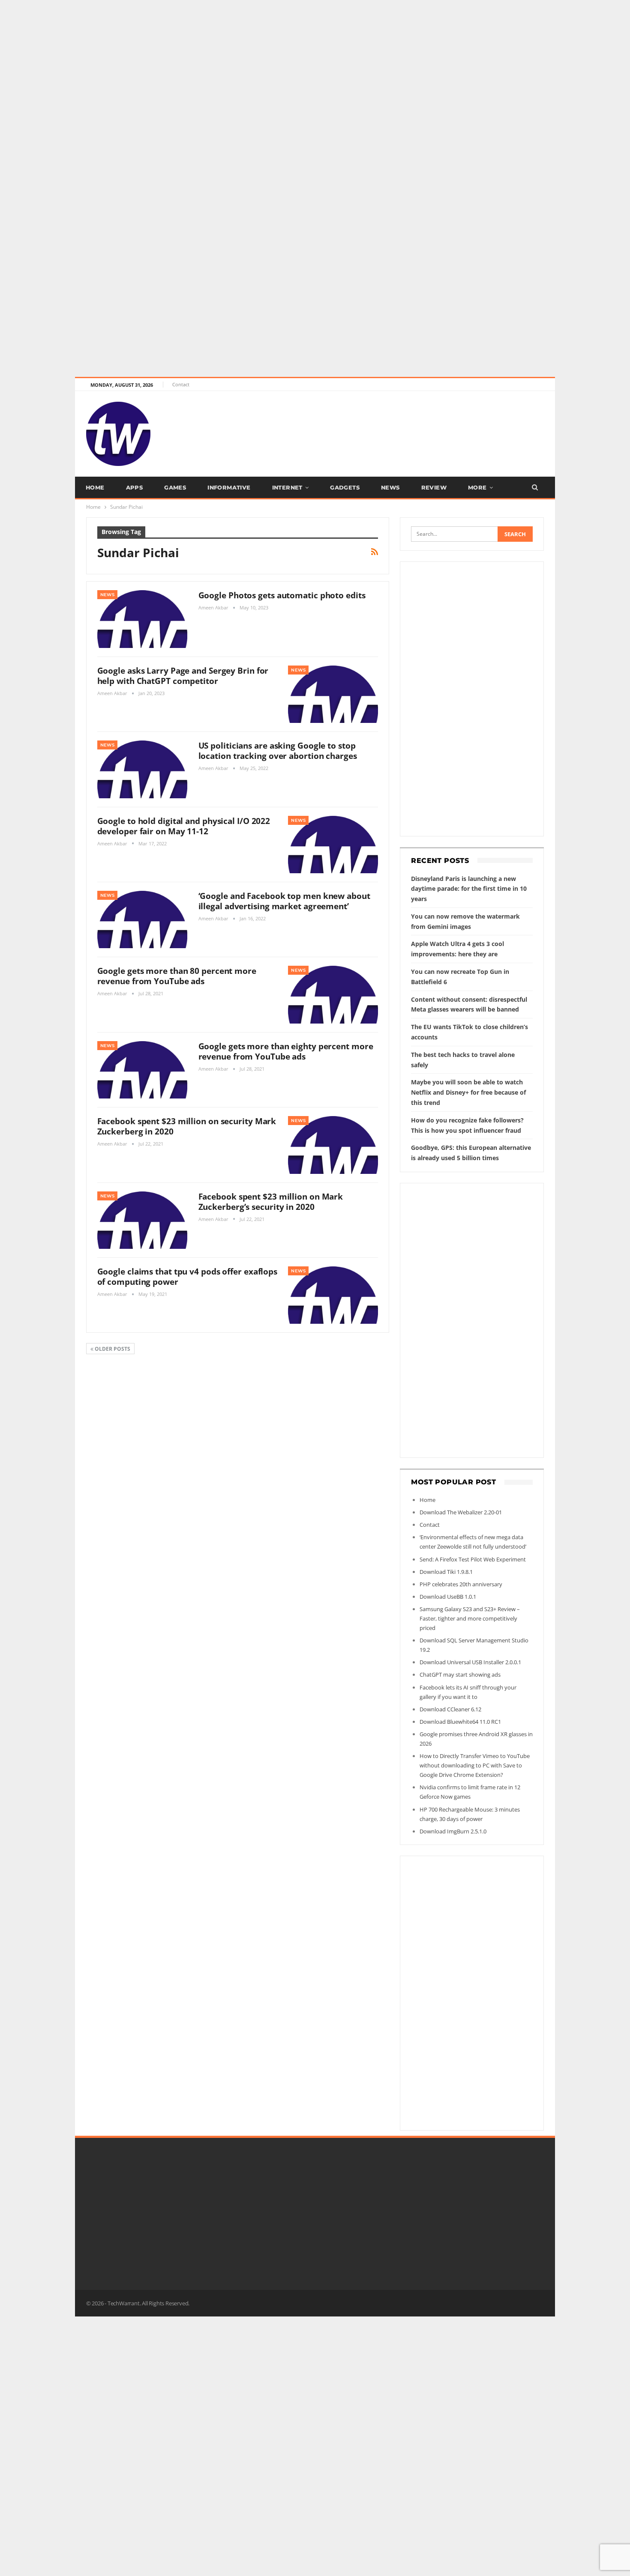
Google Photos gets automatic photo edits (282, 595)
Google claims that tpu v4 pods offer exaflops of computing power (187, 1277)
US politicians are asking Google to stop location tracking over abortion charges (278, 751)
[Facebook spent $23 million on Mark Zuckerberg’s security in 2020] (142, 1220)
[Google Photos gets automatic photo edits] (142, 619)
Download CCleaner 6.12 (450, 1709)
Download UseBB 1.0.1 (448, 1597)
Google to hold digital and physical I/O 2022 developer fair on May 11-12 (184, 826)
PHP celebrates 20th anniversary (461, 1584)
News (390, 487)
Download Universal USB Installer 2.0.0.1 (470, 1662)
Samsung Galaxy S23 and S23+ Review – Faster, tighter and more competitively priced (470, 1618)
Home (95, 487)
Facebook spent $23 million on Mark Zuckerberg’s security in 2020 (271, 1202)
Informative (229, 487)
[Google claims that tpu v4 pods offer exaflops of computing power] (333, 1295)
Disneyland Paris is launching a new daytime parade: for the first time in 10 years (469, 889)
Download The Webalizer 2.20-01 (461, 1512)
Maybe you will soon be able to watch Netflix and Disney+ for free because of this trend (468, 1092)
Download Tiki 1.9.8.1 (446, 1572)
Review (434, 487)
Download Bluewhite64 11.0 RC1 (460, 1722)
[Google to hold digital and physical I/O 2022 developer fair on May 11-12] (333, 845)
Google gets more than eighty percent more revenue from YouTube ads (286, 1051)
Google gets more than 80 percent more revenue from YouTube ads (177, 976)
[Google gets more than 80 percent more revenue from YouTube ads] (333, 994)
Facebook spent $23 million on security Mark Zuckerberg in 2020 (187, 1126)
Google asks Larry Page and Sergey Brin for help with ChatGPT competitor (183, 676)
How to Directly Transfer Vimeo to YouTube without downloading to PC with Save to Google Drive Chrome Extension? (475, 1765)
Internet (287, 487)
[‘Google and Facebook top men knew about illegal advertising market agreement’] (142, 919)
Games (175, 487)
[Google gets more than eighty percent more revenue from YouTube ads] (142, 1070)
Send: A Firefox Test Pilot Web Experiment (473, 1559)
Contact (181, 384)
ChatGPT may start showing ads (460, 1675)
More (477, 487)
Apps (135, 487)
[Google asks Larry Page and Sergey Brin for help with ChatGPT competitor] (333, 694)
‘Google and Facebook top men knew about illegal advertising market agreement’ (284, 901)
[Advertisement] (257, 60)
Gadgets (345, 487)
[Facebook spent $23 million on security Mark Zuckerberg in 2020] (333, 1145)
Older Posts (112, 1349)
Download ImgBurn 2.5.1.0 (453, 1831)
